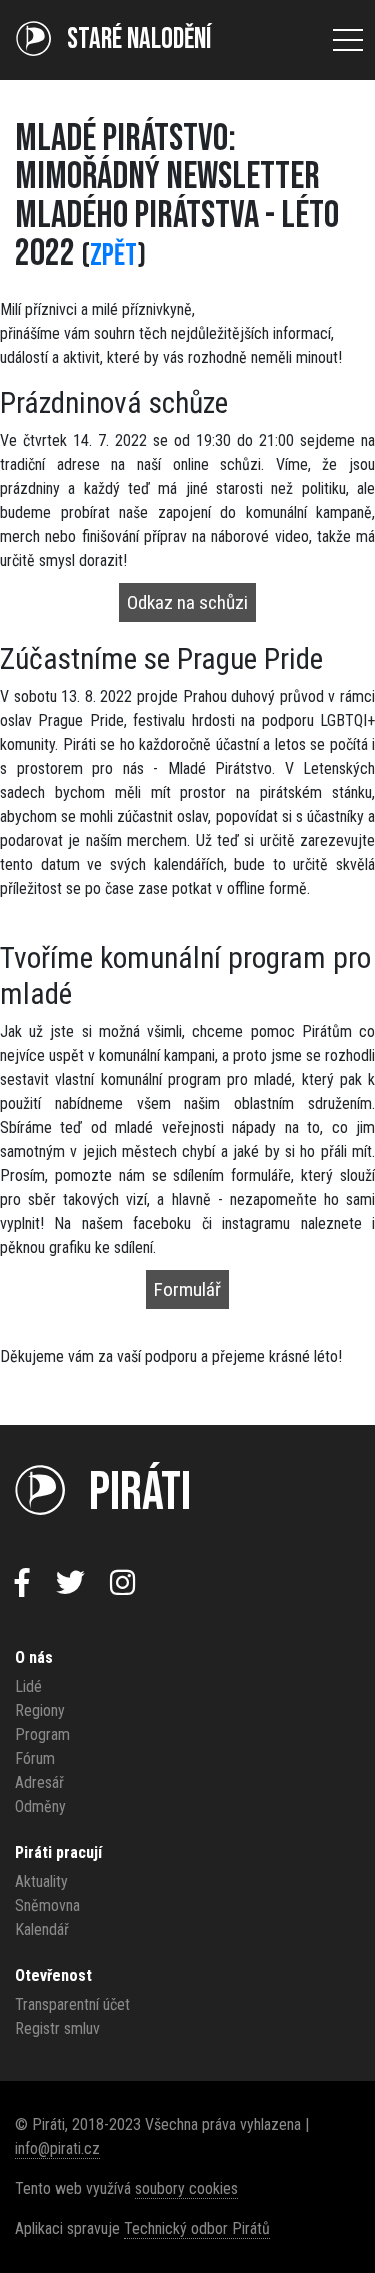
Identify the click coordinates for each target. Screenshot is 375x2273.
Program (42, 1734)
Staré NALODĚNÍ (139, 39)
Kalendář (42, 1929)
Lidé (28, 1686)
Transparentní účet (72, 2004)
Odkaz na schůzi (187, 602)
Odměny (40, 1806)
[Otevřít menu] (348, 40)
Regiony (40, 1710)
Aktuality (41, 1881)
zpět (113, 255)
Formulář (187, 1289)
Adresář (39, 1782)
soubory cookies (186, 2188)
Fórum (35, 1758)
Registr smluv (57, 2028)
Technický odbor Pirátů (197, 2228)
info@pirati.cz (57, 2148)
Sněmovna (47, 1905)
